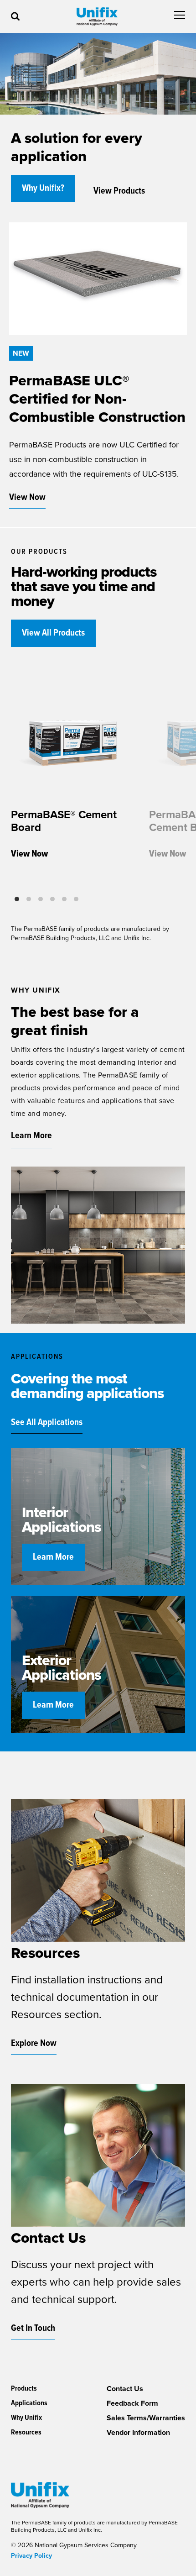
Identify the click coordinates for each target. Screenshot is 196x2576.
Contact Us (125, 2389)
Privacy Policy (31, 2556)
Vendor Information (138, 2433)
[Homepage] (97, 16)
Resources (26, 2432)
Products (24, 2389)
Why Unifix (26, 2418)
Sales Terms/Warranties (146, 2418)
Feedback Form (132, 2403)
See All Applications (47, 1423)
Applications (29, 2403)
